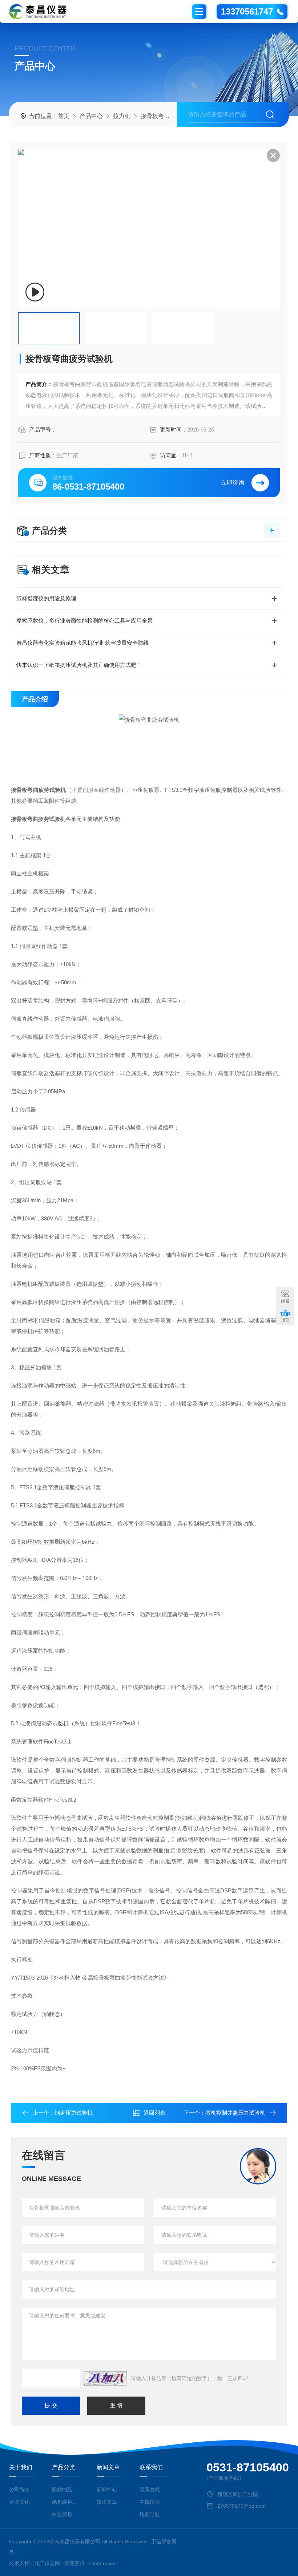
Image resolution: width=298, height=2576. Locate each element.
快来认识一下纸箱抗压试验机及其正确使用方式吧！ (79, 665)
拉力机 (122, 116)
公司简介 (19, 2490)
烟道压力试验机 (74, 2113)
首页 (64, 116)
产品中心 (91, 116)
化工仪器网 (47, 2563)
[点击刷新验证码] (105, 2378)
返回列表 (154, 2113)
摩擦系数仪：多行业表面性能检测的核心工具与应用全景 (84, 621)
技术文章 (107, 2502)
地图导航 (150, 2514)
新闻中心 (107, 2490)
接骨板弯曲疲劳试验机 (170, 116)
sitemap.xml (103, 2563)
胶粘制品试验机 (66, 2490)
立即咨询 (233, 483)
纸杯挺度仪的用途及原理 (46, 598)
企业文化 (19, 2502)
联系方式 (150, 2490)
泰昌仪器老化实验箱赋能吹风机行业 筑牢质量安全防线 (82, 643)
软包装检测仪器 (66, 2514)
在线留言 (150, 2502)
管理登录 (74, 2563)
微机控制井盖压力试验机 (235, 2113)
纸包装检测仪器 (66, 2502)
